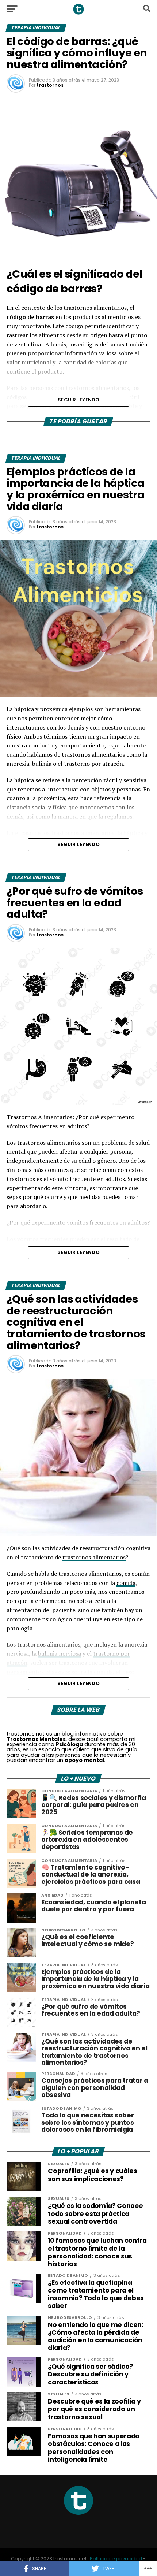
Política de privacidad (116, 2559)
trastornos (50, 85)
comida (126, 1583)
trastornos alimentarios (94, 1557)
